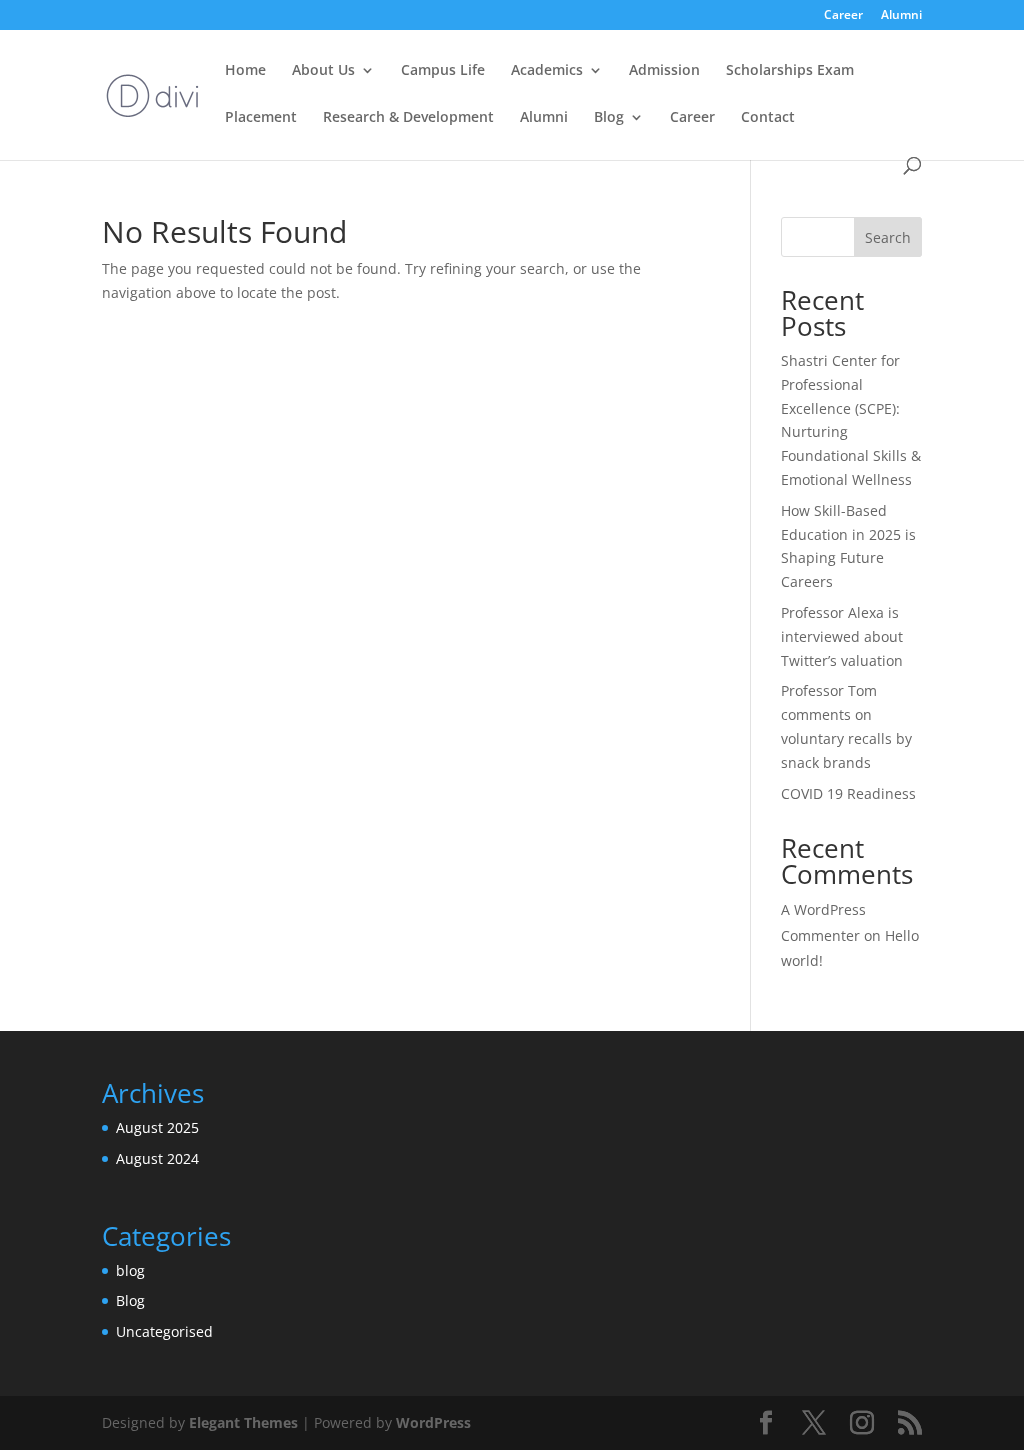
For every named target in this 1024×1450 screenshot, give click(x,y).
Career (843, 16)
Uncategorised (164, 1331)
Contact (768, 118)
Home (245, 71)
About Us (323, 71)
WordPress (433, 1422)
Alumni (901, 16)
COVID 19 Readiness (848, 793)
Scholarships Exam (790, 71)
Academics (547, 71)
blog (130, 1270)
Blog (609, 118)
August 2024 (157, 1158)
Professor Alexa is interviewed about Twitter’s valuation (842, 636)
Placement (261, 118)
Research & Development (408, 118)
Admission (664, 71)
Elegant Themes (243, 1422)
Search (888, 237)
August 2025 (157, 1127)
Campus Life (443, 71)
